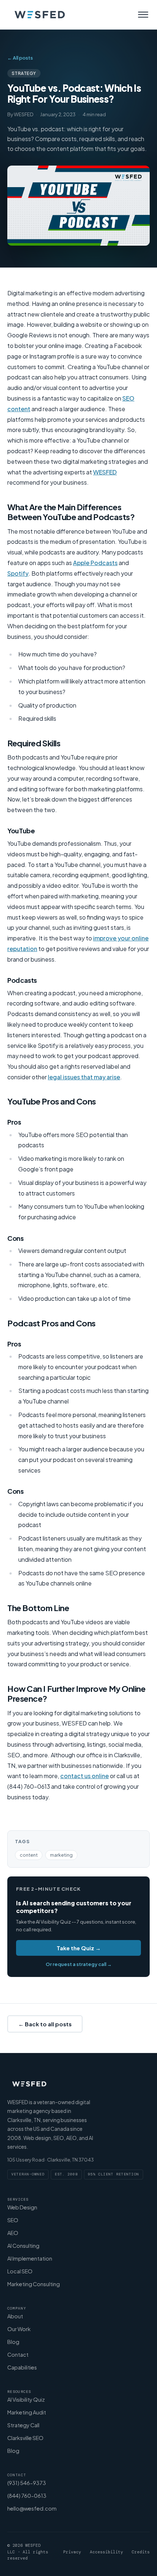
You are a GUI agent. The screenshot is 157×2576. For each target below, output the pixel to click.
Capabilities (22, 2367)
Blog (13, 2342)
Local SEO (20, 2271)
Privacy (72, 2552)
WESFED (105, 472)
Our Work (19, 2329)
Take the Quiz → (79, 1948)
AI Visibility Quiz (26, 2399)
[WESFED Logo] (40, 15)
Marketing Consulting (34, 2284)
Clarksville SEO (25, 2438)
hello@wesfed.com (32, 2508)
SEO (13, 2220)
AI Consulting (23, 2246)
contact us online (85, 1776)
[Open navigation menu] (143, 15)
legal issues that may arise (84, 1077)
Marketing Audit (27, 2412)
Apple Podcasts (95, 563)
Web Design (22, 2207)
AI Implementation (30, 2258)
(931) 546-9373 (27, 2483)
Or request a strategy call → (79, 1964)
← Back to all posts (45, 2024)
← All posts (20, 58)
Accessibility (106, 2552)
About (15, 2316)
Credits (141, 2552)
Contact (18, 2355)
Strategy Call (23, 2425)
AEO (13, 2233)
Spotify (18, 573)
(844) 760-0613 (27, 2496)
